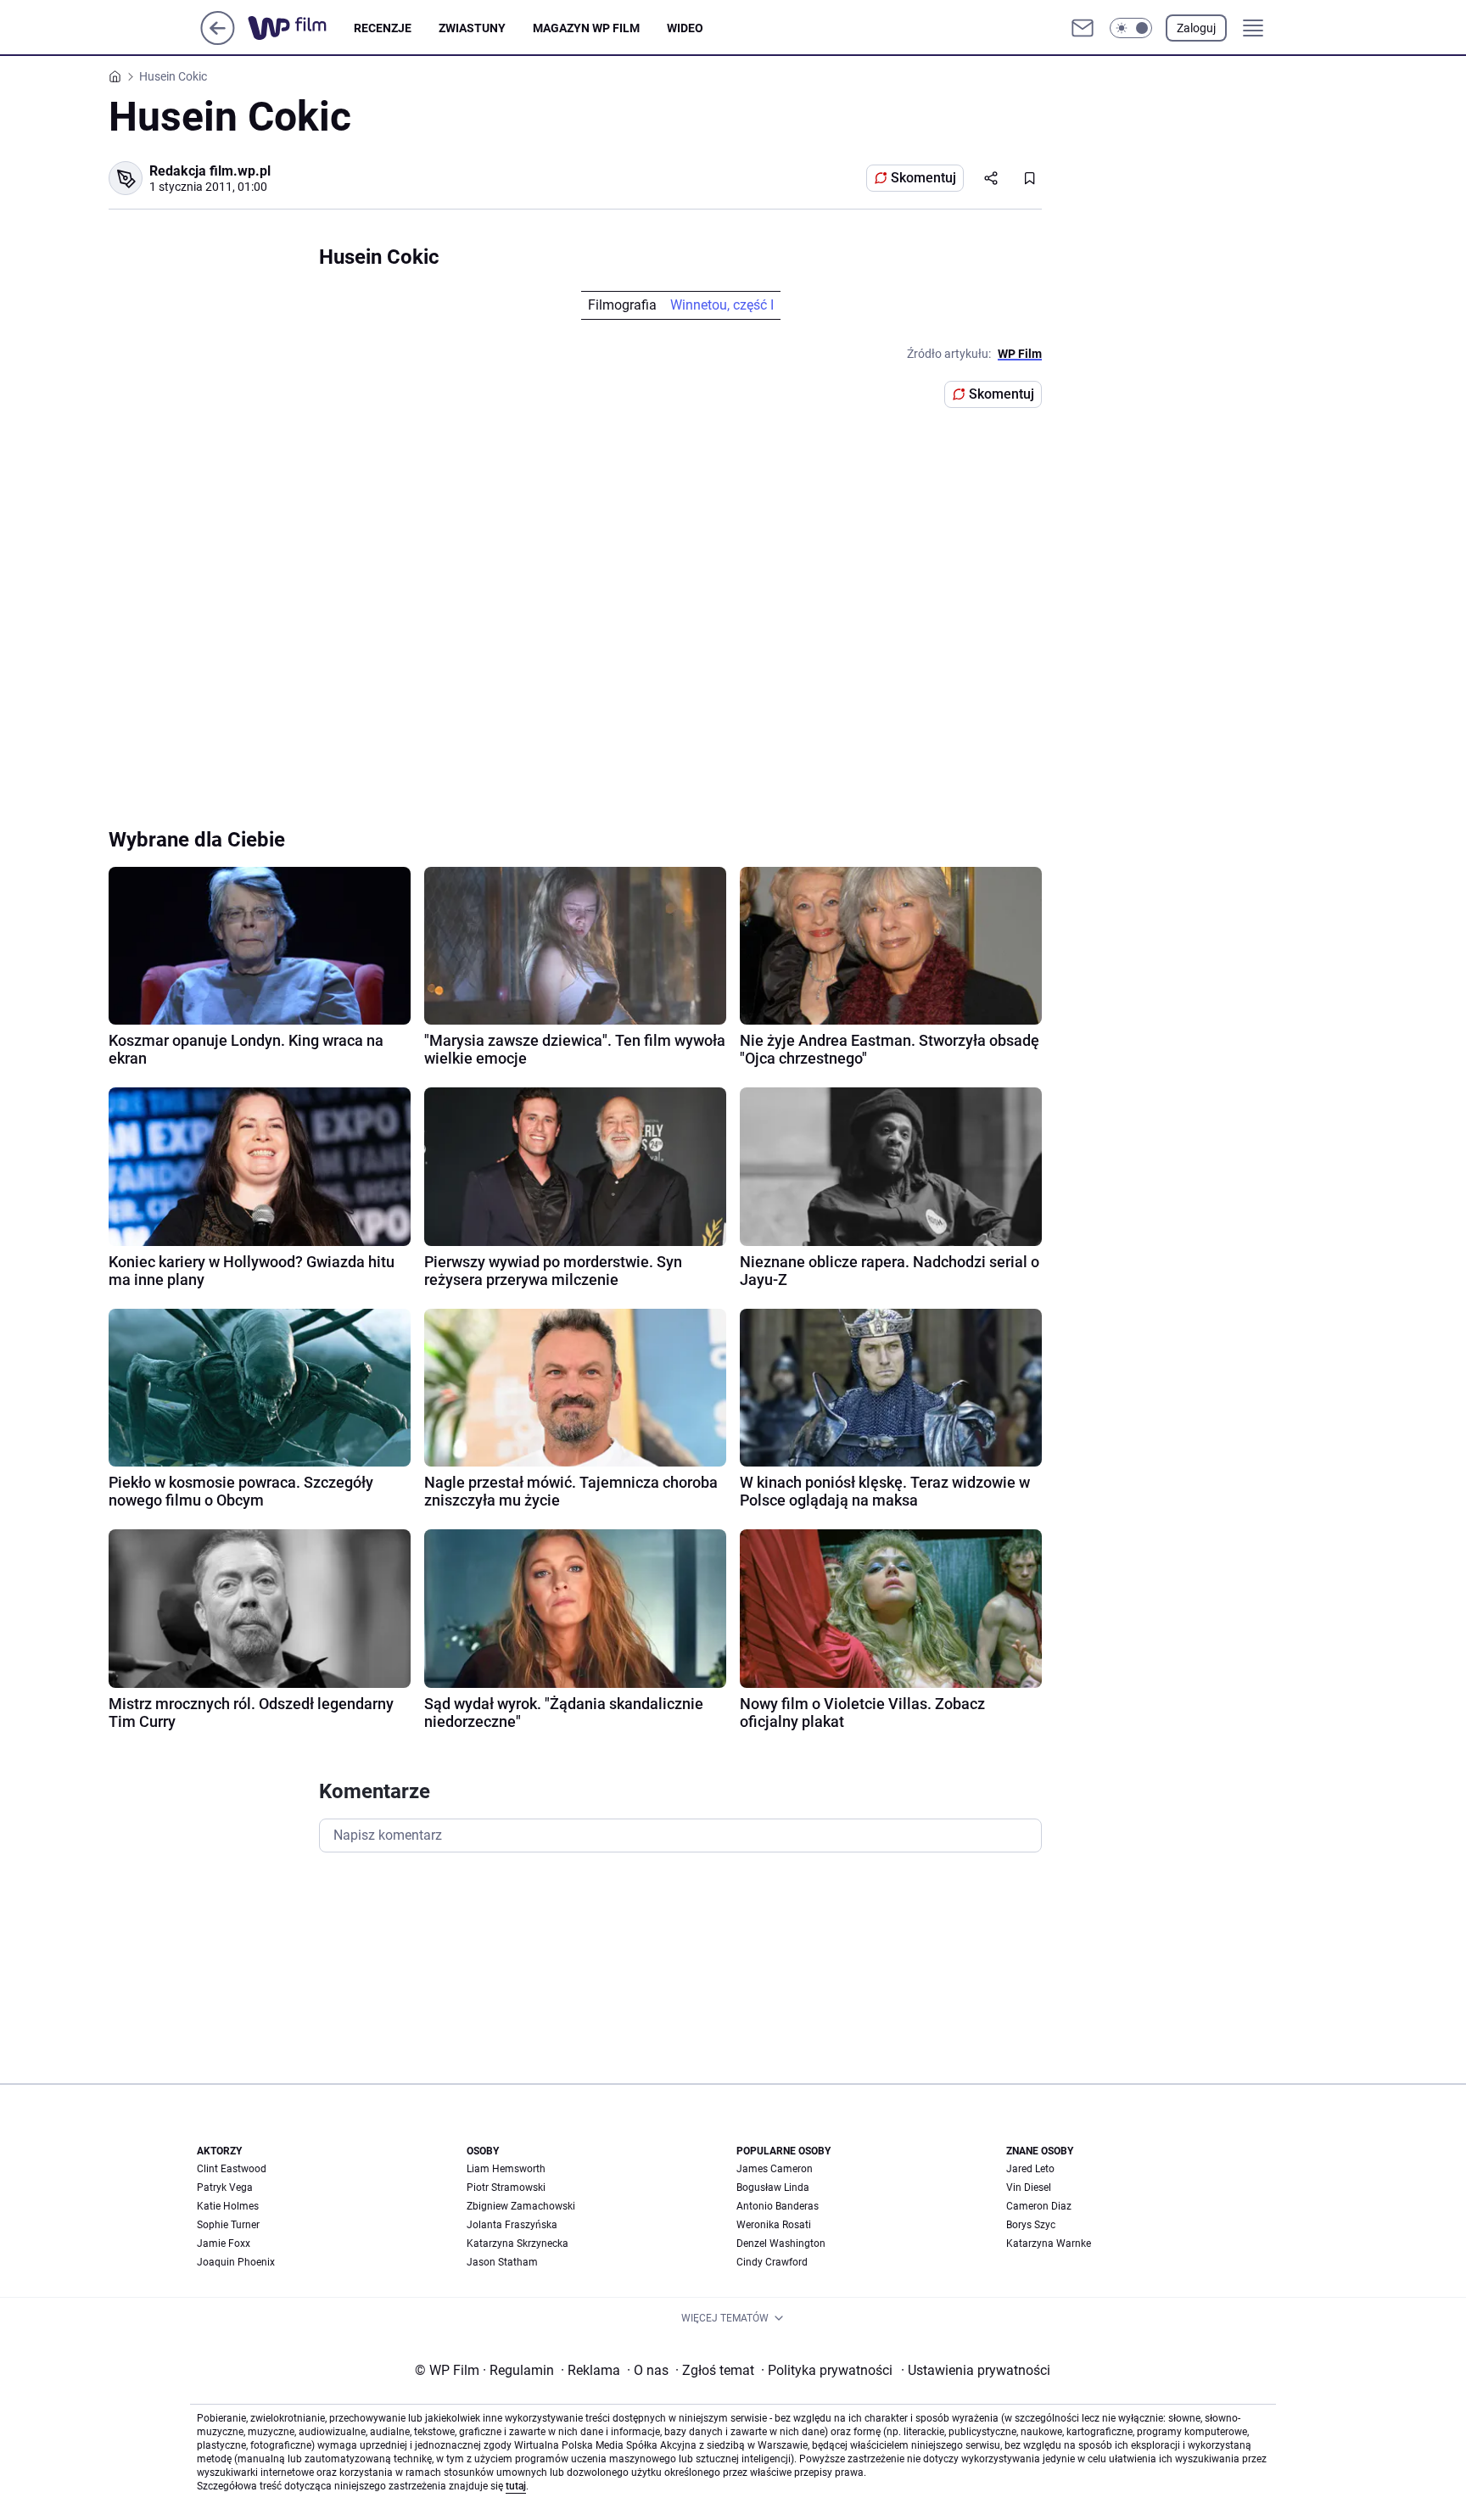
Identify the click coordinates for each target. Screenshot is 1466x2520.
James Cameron (775, 2169)
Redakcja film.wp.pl (210, 171)
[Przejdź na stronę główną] (218, 40)
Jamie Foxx (224, 2243)
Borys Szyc (1031, 2225)
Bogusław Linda (773, 2188)
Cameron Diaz (1039, 2206)
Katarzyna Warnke (1049, 2243)
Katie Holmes (228, 2206)
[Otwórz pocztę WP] (1083, 28)
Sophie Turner (228, 2225)
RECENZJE (383, 28)
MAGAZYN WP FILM (586, 28)
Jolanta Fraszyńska (512, 2225)
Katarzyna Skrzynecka (518, 2243)
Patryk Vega (225, 2188)
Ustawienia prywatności (976, 2370)
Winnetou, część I (722, 305)
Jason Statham (502, 2262)
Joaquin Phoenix (236, 2262)
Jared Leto (1030, 2169)
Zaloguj (1196, 28)
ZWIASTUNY (472, 28)
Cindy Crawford (772, 2262)
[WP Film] (301, 28)
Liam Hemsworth (506, 2169)
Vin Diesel (1029, 2188)
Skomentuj (923, 178)
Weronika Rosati (774, 2225)
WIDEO (685, 28)
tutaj (516, 2486)
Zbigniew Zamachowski (521, 2206)
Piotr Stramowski (506, 2188)
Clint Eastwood (232, 2169)
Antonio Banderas (778, 2206)
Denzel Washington (781, 2243)
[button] (1131, 28)
